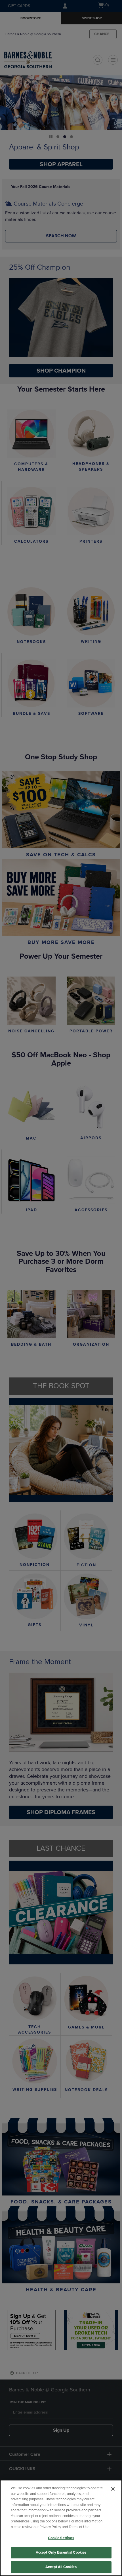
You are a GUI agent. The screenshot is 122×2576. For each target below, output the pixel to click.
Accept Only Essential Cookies (61, 2552)
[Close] (113, 2489)
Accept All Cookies (61, 2567)
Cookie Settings (61, 2538)
